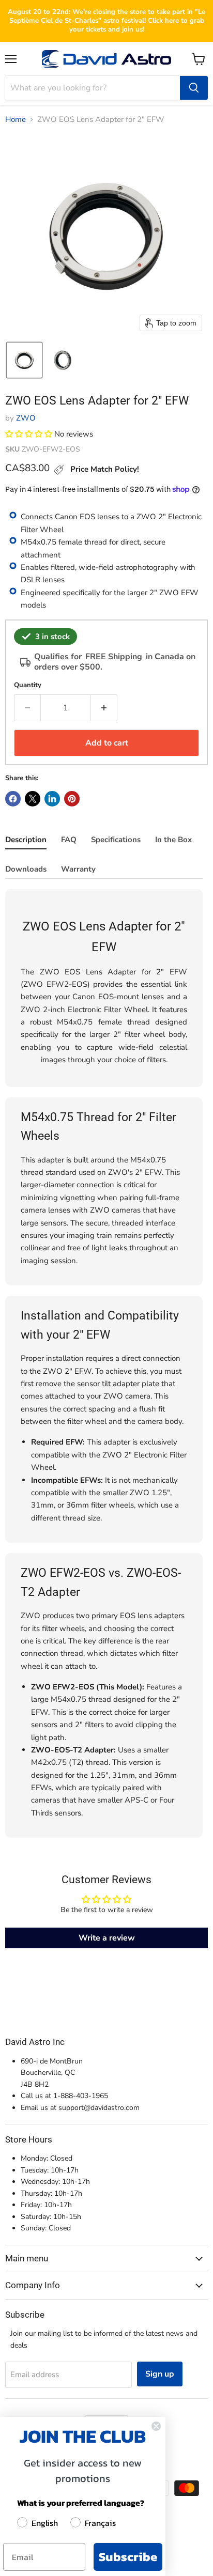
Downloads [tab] (26, 869)
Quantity (28, 685)
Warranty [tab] (78, 869)
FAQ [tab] (69, 840)
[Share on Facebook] (13, 799)
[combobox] (93, 88)
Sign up (160, 2374)
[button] (24, 360)
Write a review (107, 1938)
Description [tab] (26, 840)
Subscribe (128, 2557)
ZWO (26, 418)
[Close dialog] (156, 2426)
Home (16, 120)
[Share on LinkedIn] (52, 799)
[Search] (194, 88)
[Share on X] (33, 799)
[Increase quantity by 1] (104, 708)
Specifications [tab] (116, 840)
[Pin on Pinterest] (72, 799)
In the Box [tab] (173, 840)
